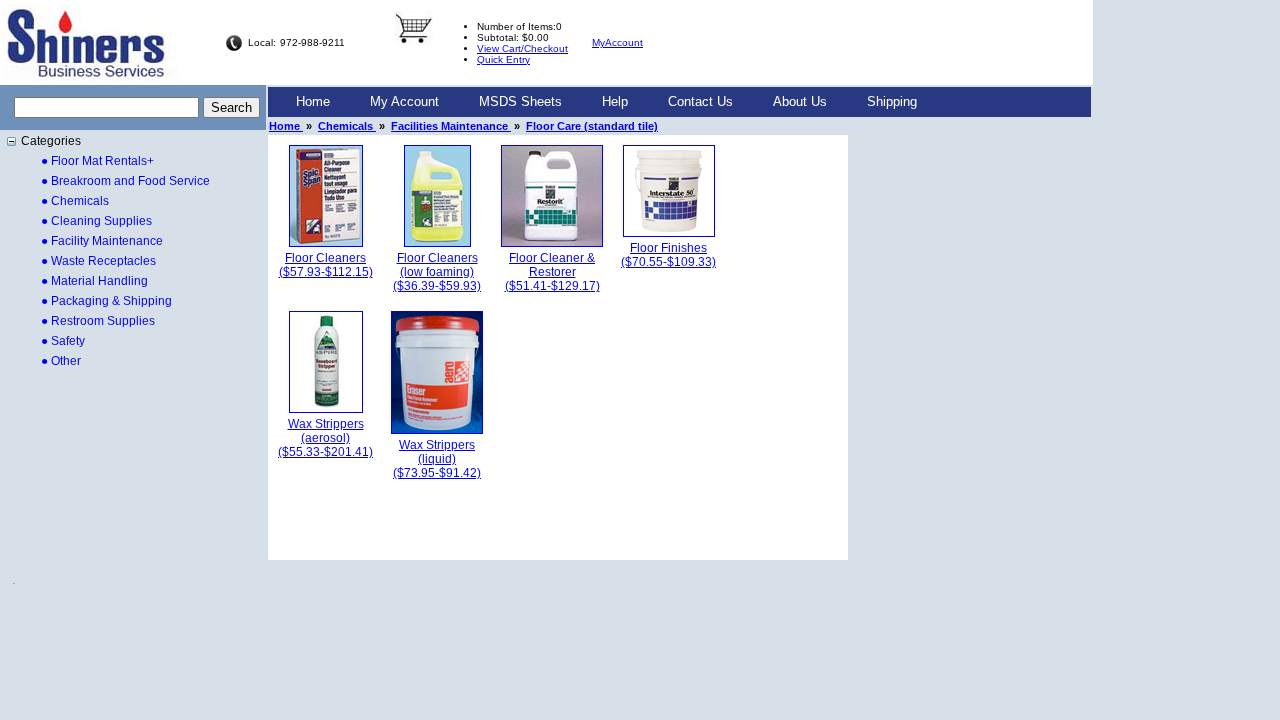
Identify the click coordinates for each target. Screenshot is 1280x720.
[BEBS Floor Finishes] (669, 233)
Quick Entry (503, 59)
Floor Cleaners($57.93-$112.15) (326, 265)
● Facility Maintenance (102, 241)
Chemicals (347, 126)
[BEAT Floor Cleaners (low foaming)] (437, 243)
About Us (800, 101)
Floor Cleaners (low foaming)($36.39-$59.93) (437, 272)
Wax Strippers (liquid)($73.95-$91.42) (437, 459)
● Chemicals (75, 201)
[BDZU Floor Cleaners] (326, 243)
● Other (61, 361)
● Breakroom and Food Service (125, 181)
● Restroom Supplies (98, 321)
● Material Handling (94, 281)
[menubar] (606, 102)
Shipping (892, 101)
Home (313, 101)
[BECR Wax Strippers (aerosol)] (326, 409)
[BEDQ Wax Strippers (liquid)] (437, 430)
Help (615, 101)
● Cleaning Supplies (96, 221)
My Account (404, 101)
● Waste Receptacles (98, 261)
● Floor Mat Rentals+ (97, 161)
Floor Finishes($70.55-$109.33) (668, 255)
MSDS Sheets (520, 101)
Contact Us (700, 101)
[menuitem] (313, 102)
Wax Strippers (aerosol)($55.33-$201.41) (325, 438)
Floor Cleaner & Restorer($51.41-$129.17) (552, 272)
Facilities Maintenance (451, 126)
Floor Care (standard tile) (592, 126)
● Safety (63, 341)
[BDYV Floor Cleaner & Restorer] (552, 243)
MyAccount (617, 42)
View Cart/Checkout (522, 48)
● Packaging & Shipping (106, 301)
